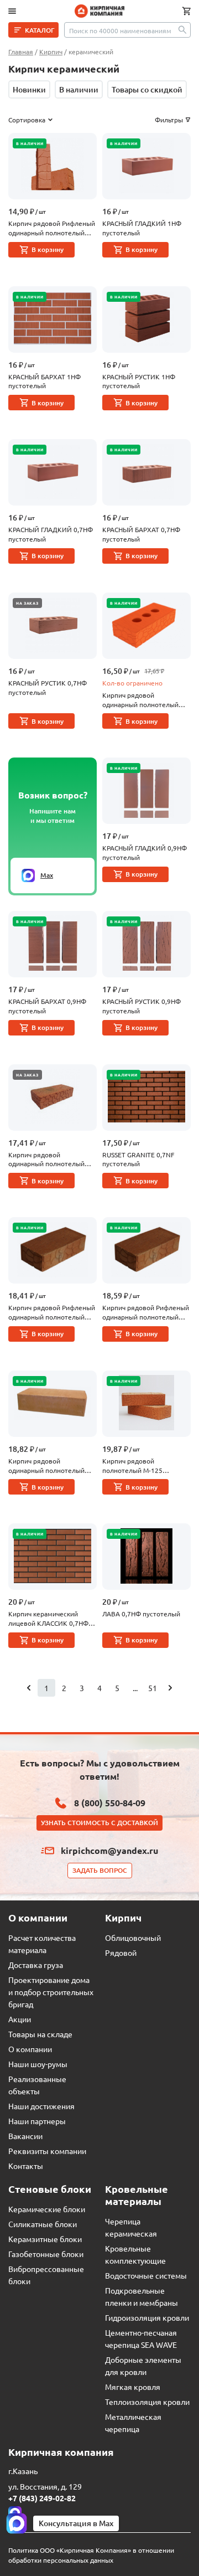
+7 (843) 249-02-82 (42, 2498)
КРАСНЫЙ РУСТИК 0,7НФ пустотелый (48, 687)
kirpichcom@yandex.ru (109, 1850)
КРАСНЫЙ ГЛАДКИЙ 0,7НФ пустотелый (51, 534)
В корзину (48, 249)
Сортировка (27, 120)
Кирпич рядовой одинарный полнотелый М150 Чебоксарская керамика (46, 1466)
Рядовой (121, 1952)
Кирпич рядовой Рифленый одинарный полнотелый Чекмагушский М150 (146, 1312)
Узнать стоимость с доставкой (99, 1823)
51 (153, 1688)
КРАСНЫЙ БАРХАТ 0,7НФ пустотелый (141, 534)
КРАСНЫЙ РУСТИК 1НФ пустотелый (139, 381)
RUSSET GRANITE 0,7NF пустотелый (138, 1159)
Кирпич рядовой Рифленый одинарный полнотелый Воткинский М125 (52, 228)
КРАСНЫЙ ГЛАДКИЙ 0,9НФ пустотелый (145, 852)
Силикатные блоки (43, 2224)
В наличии (79, 89)
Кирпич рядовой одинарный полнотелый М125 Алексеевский (140, 700)
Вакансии (25, 2136)
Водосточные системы (146, 2275)
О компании (30, 2049)
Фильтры (169, 120)
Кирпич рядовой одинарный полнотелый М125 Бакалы (46, 1160)
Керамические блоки (47, 2209)
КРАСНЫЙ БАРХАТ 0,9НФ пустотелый (47, 1006)
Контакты (26, 2166)
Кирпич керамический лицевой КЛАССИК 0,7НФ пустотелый (48, 1619)
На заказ (27, 603)
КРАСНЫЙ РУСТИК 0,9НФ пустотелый (142, 1006)
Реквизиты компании (47, 2151)
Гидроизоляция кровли (147, 2317)
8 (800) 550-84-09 (110, 1803)
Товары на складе (40, 2034)
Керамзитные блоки (45, 2239)
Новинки (29, 89)
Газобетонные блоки (46, 2254)
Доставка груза (36, 1965)
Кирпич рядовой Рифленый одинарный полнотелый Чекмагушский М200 (52, 1312)
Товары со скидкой (147, 89)
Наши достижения (41, 2106)
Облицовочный (133, 1938)
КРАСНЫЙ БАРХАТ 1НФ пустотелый (44, 381)
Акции (20, 2019)
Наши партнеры (37, 2121)
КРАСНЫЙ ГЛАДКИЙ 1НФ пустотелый (142, 228)
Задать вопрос (100, 1870)
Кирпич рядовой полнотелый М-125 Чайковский (132, 1466)
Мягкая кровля (133, 2387)
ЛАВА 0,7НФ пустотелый (141, 1614)
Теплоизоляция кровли (147, 2402)
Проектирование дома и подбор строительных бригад (51, 1992)
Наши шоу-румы (38, 2064)
